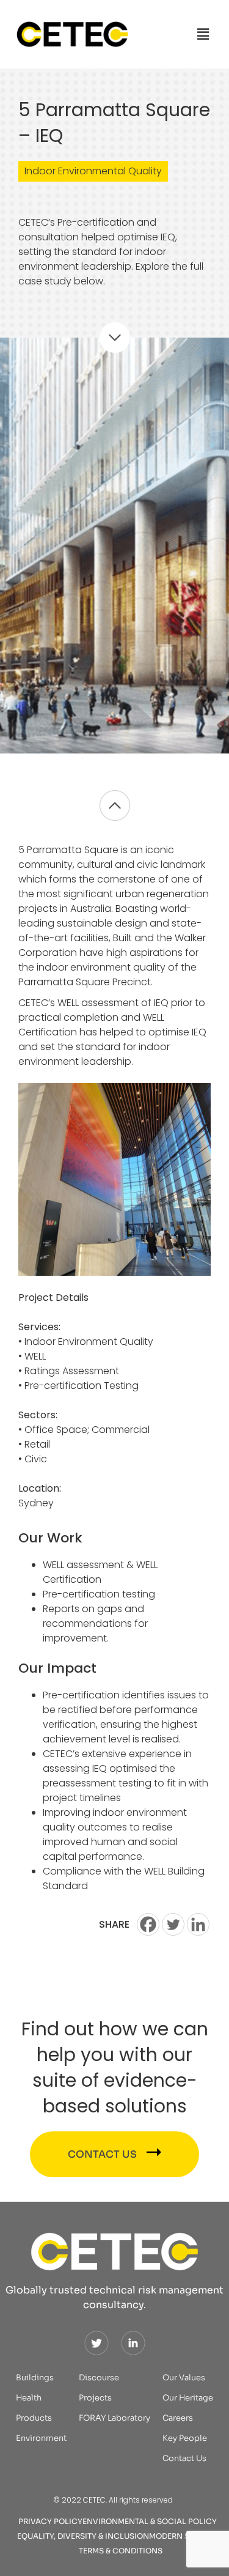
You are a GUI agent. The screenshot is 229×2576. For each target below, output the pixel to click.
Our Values (184, 2378)
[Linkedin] (198, 1924)
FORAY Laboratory (114, 2418)
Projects (95, 2398)
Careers (178, 2418)
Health (29, 2398)
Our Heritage (188, 2398)
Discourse (99, 2378)
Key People (185, 2438)
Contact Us (184, 2458)
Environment (41, 2438)
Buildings (35, 2378)
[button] (203, 34)
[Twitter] (173, 1924)
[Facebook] (148, 1924)
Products (34, 2418)
